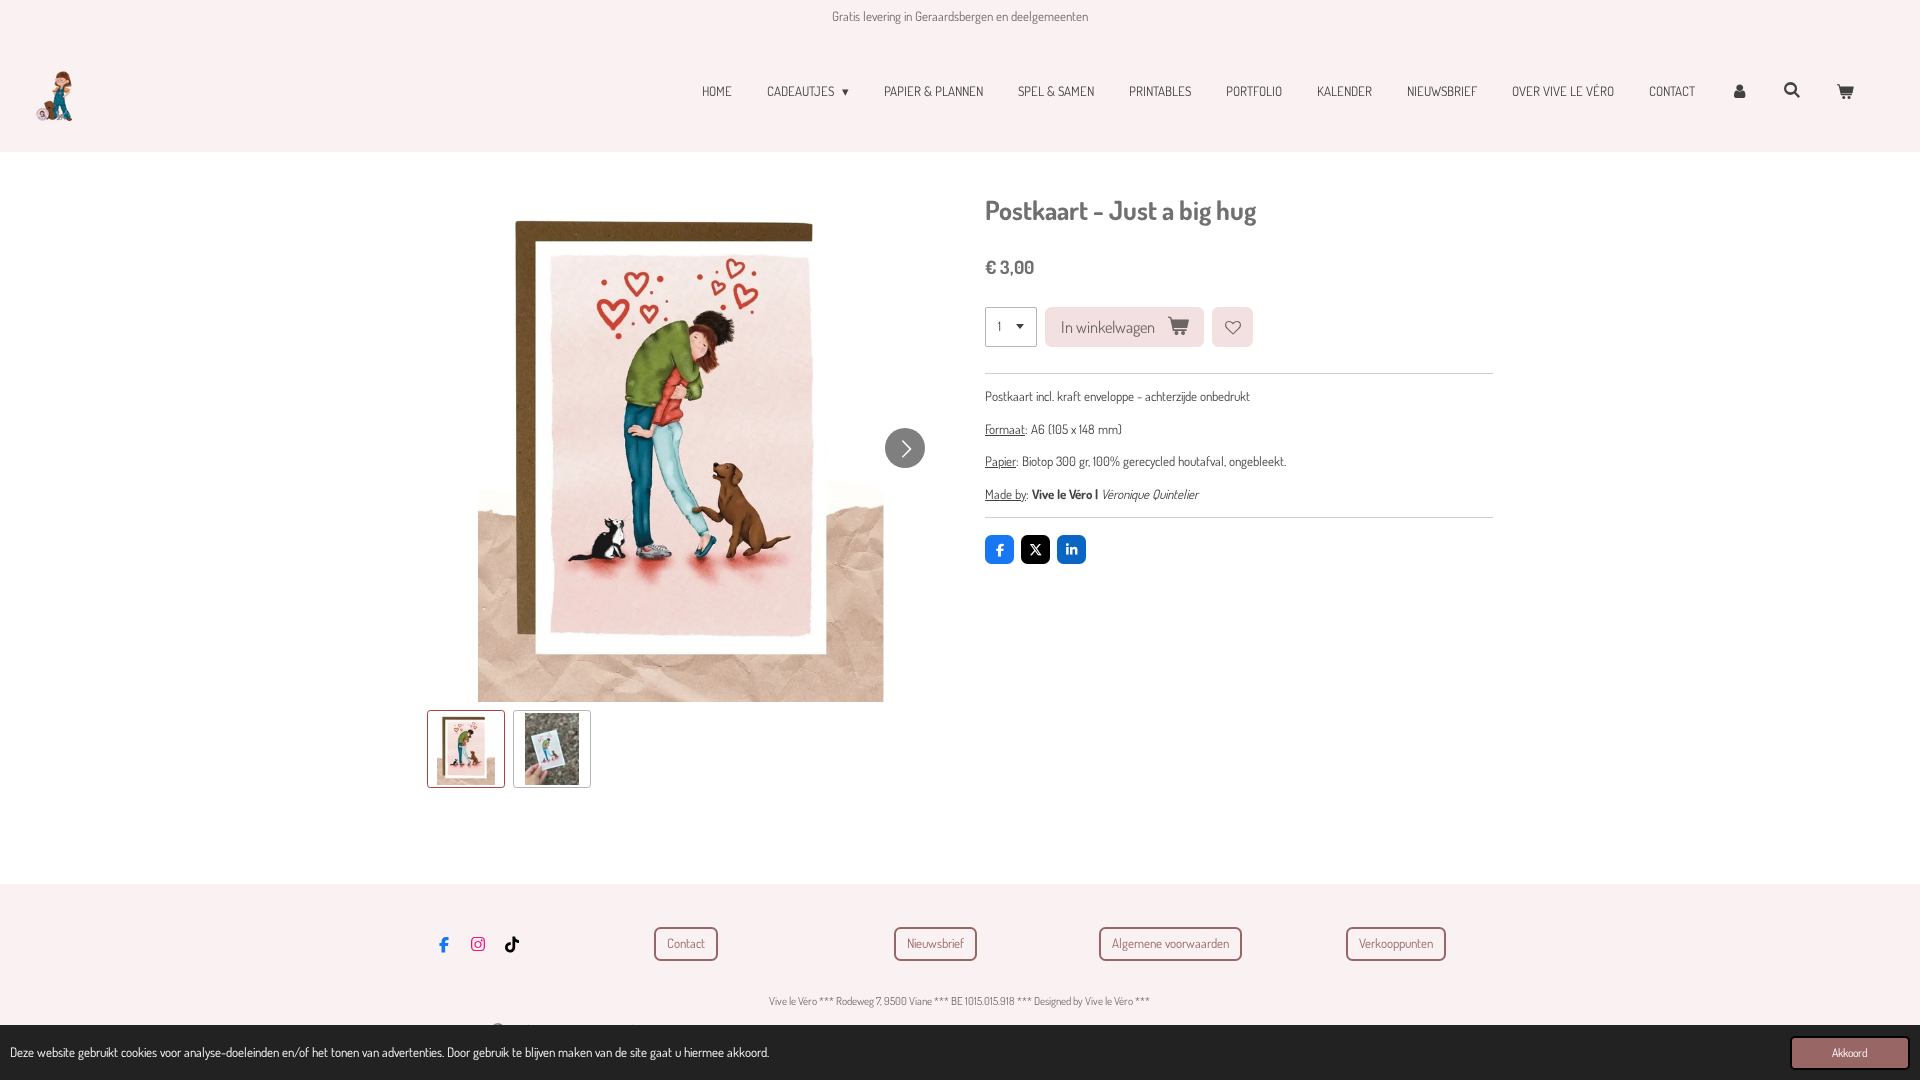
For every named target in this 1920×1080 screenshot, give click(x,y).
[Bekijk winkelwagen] (1846, 92)
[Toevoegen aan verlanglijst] (1232, 327)
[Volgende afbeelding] (905, 448)
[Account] (1739, 92)
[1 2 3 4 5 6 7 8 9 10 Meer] (1011, 327)
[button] (466, 749)
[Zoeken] (1793, 90)
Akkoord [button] (1850, 1052)
